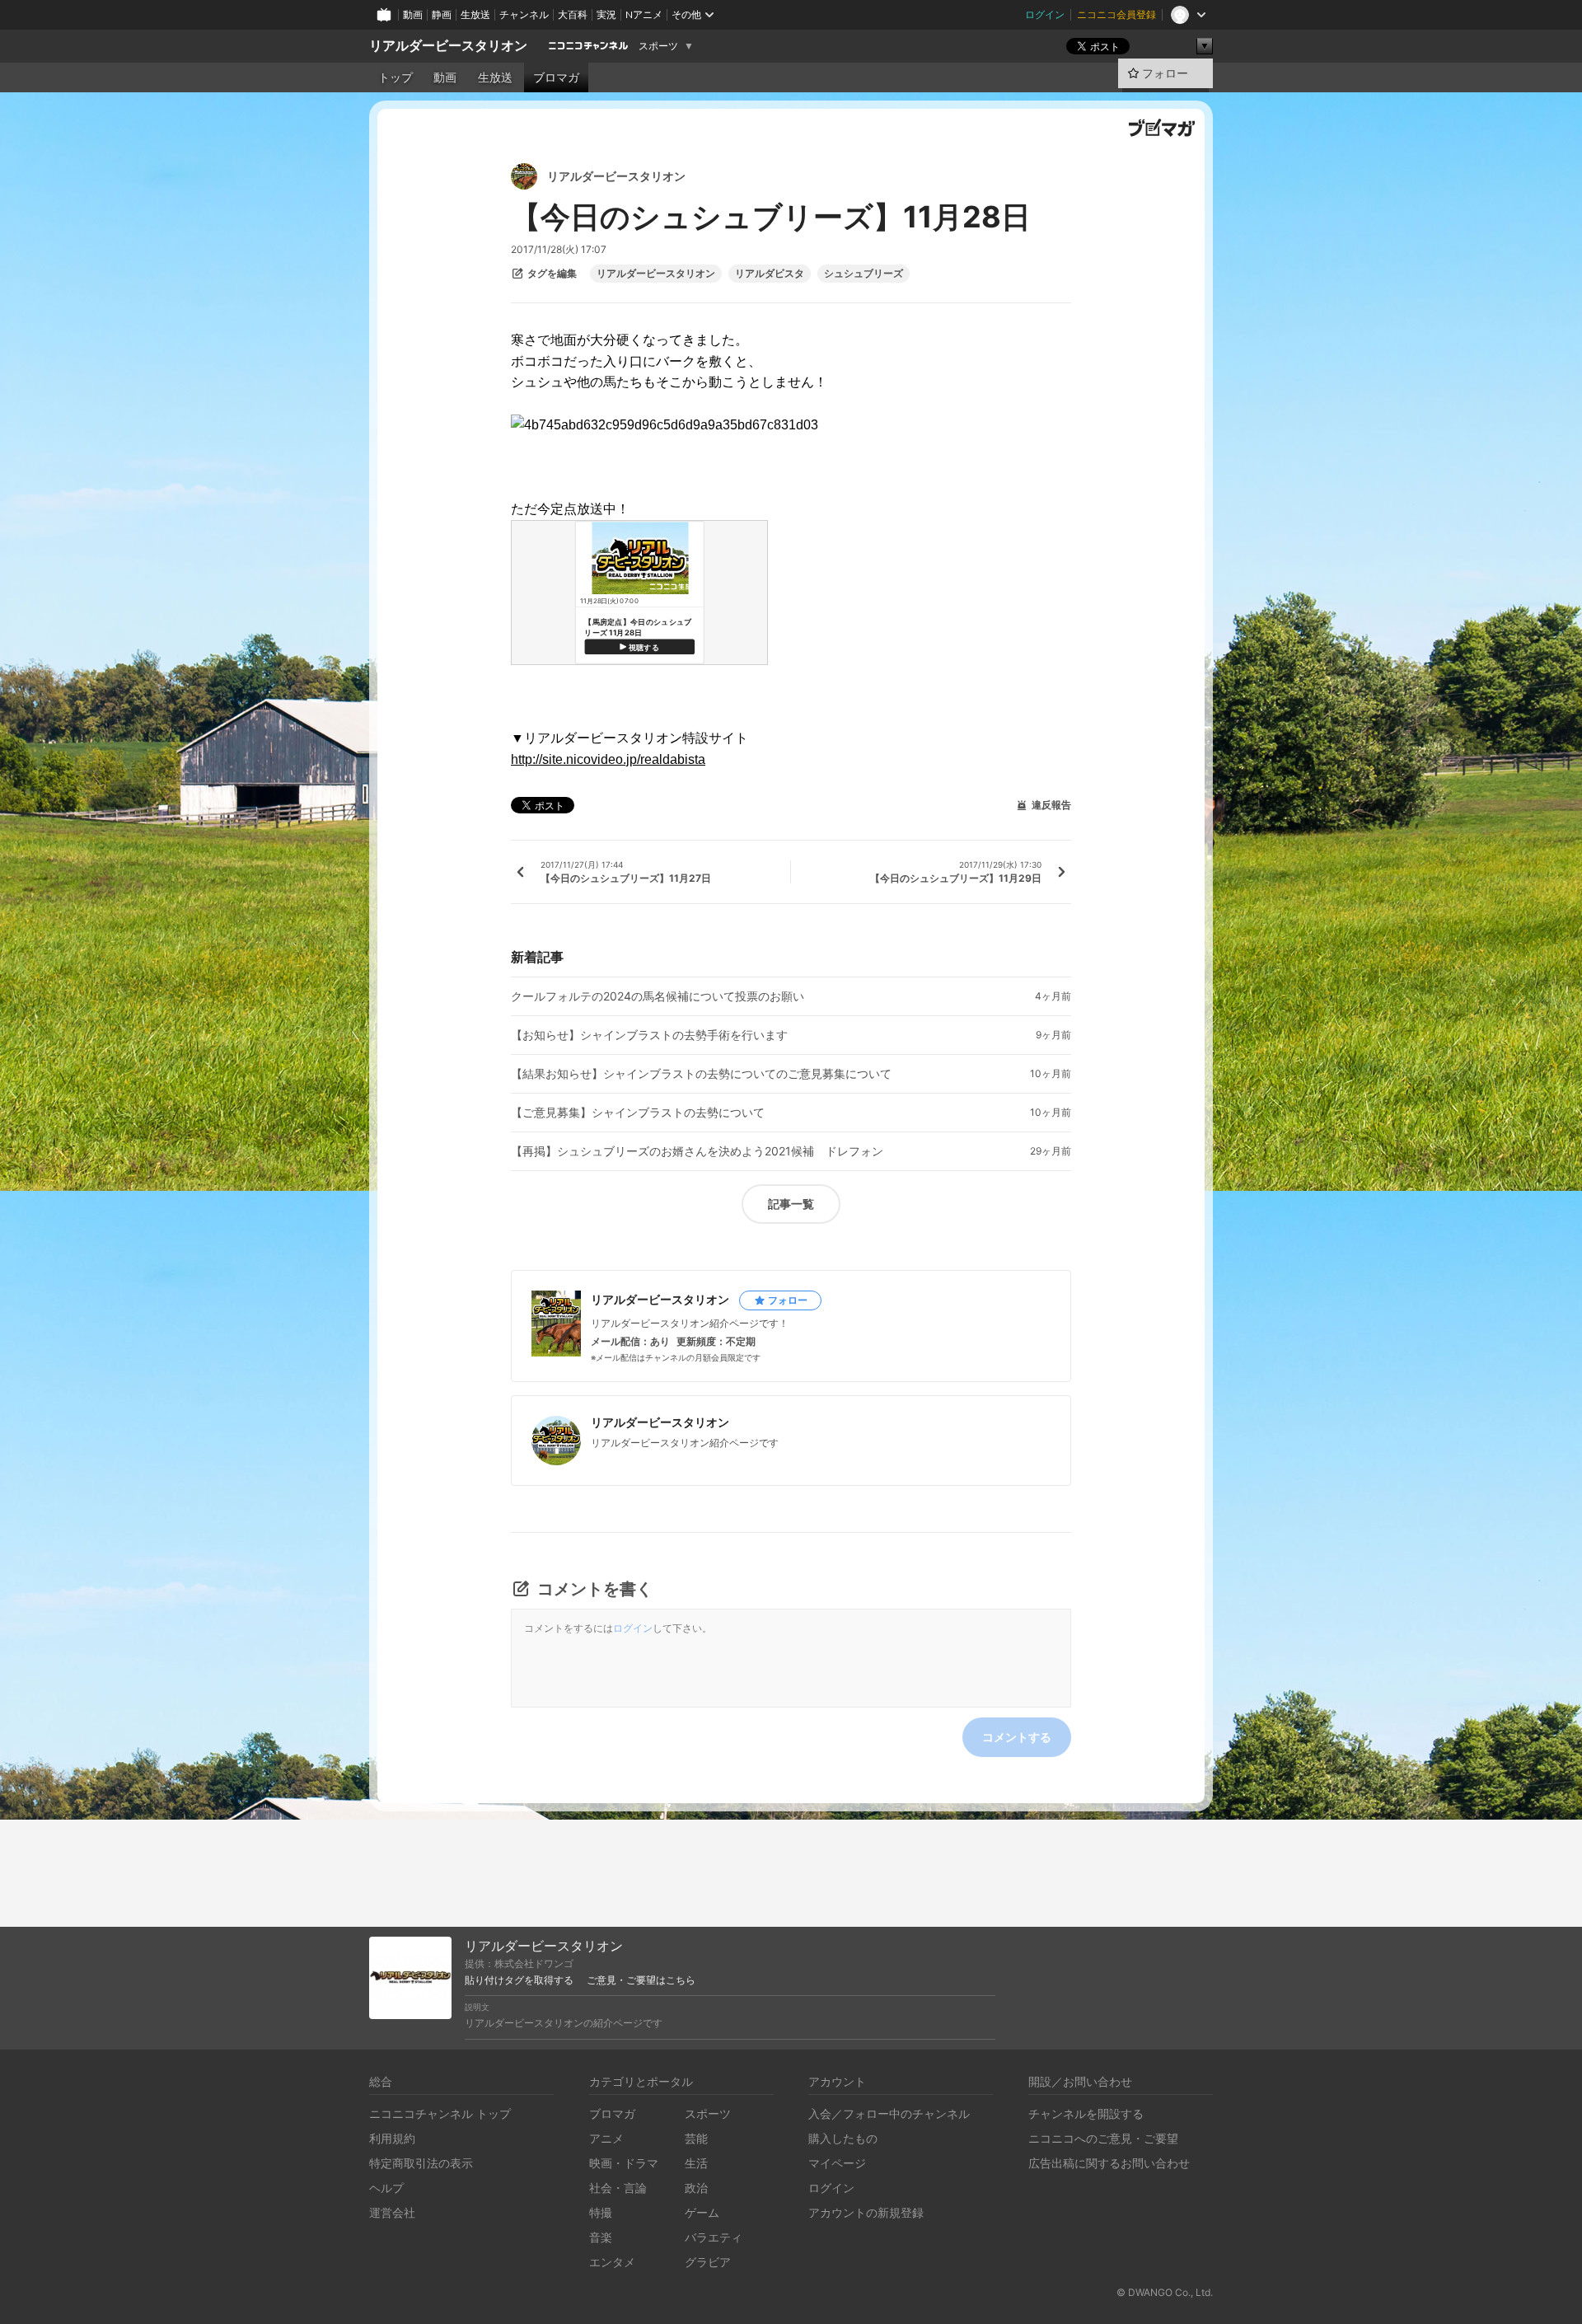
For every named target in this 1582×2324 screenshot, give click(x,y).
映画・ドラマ (624, 2163)
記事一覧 (791, 1204)
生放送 (475, 14)
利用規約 (392, 2138)
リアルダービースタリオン (448, 46)
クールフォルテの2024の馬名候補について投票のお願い (658, 996)
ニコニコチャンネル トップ (440, 2113)
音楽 (601, 2237)
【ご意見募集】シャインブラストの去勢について (638, 1113)
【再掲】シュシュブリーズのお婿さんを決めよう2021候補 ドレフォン (697, 1151)
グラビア (708, 2262)
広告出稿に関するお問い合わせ (1109, 2163)
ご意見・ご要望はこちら (641, 1980)
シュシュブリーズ (864, 274)
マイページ (837, 2163)
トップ (395, 77)
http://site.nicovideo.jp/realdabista (608, 759)
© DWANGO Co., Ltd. (1165, 2292)
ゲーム (702, 2212)
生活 (696, 2163)
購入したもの (843, 2138)
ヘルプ (386, 2188)
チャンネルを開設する (1086, 2113)
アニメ (606, 2138)
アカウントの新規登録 (866, 2212)
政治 (696, 2188)
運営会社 (392, 2212)
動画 (413, 14)
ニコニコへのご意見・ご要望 (1103, 2138)
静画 (442, 14)
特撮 (601, 2212)
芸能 (696, 2138)
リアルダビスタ (770, 274)
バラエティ (714, 2237)
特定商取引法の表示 (421, 2163)
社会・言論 (618, 2188)
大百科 (573, 14)
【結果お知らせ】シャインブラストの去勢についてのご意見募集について (701, 1074)
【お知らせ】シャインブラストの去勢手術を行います (649, 1035)
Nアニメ (644, 14)
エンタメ (612, 2262)
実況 (606, 14)
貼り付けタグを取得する (519, 1980)
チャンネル (524, 14)
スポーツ (658, 46)
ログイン (1045, 14)
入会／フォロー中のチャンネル (889, 2113)
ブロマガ (556, 77)
